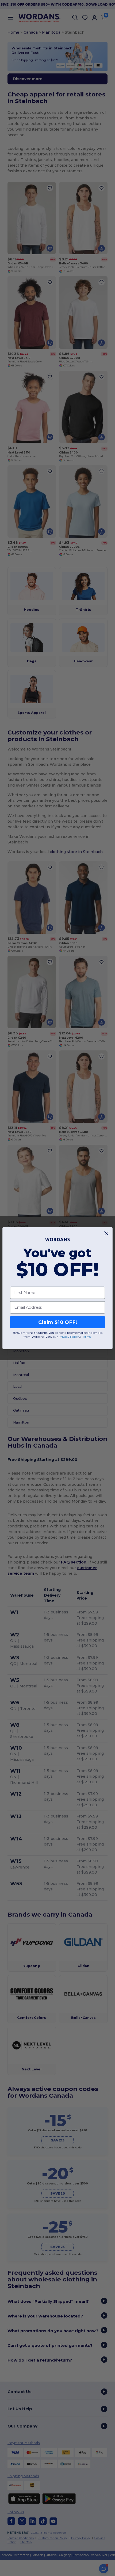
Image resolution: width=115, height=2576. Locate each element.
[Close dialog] (106, 1233)
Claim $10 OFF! (58, 1322)
